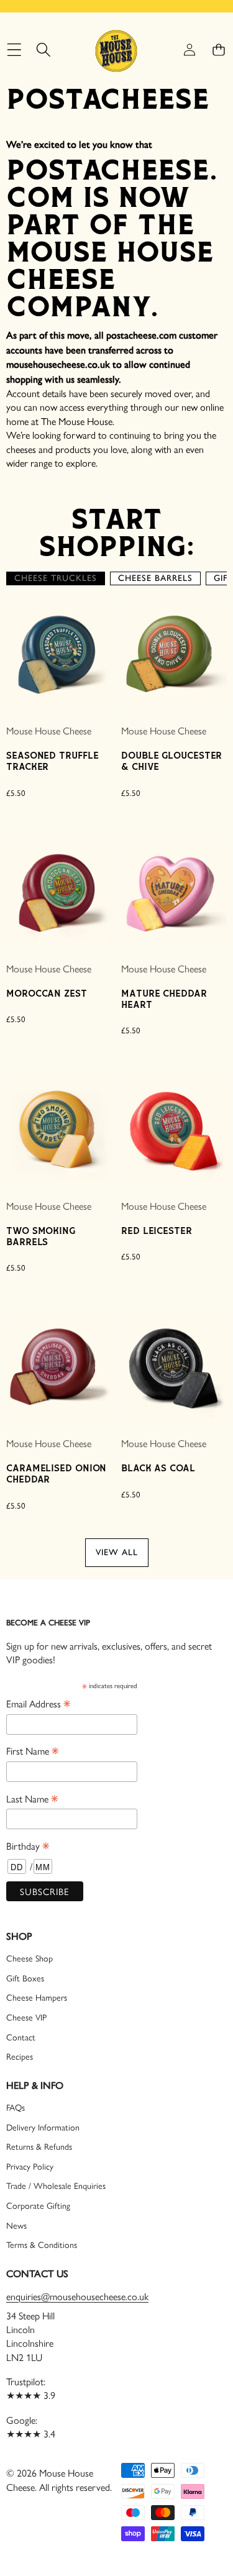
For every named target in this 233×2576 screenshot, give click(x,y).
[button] (218, 50)
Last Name (32, 1798)
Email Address (38, 1703)
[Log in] (189, 50)
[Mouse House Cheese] (116, 50)
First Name (32, 1750)
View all (117, 1552)
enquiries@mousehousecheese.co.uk (77, 2296)
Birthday (28, 1845)
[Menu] (14, 50)
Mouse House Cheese (49, 730)
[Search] (43, 50)
